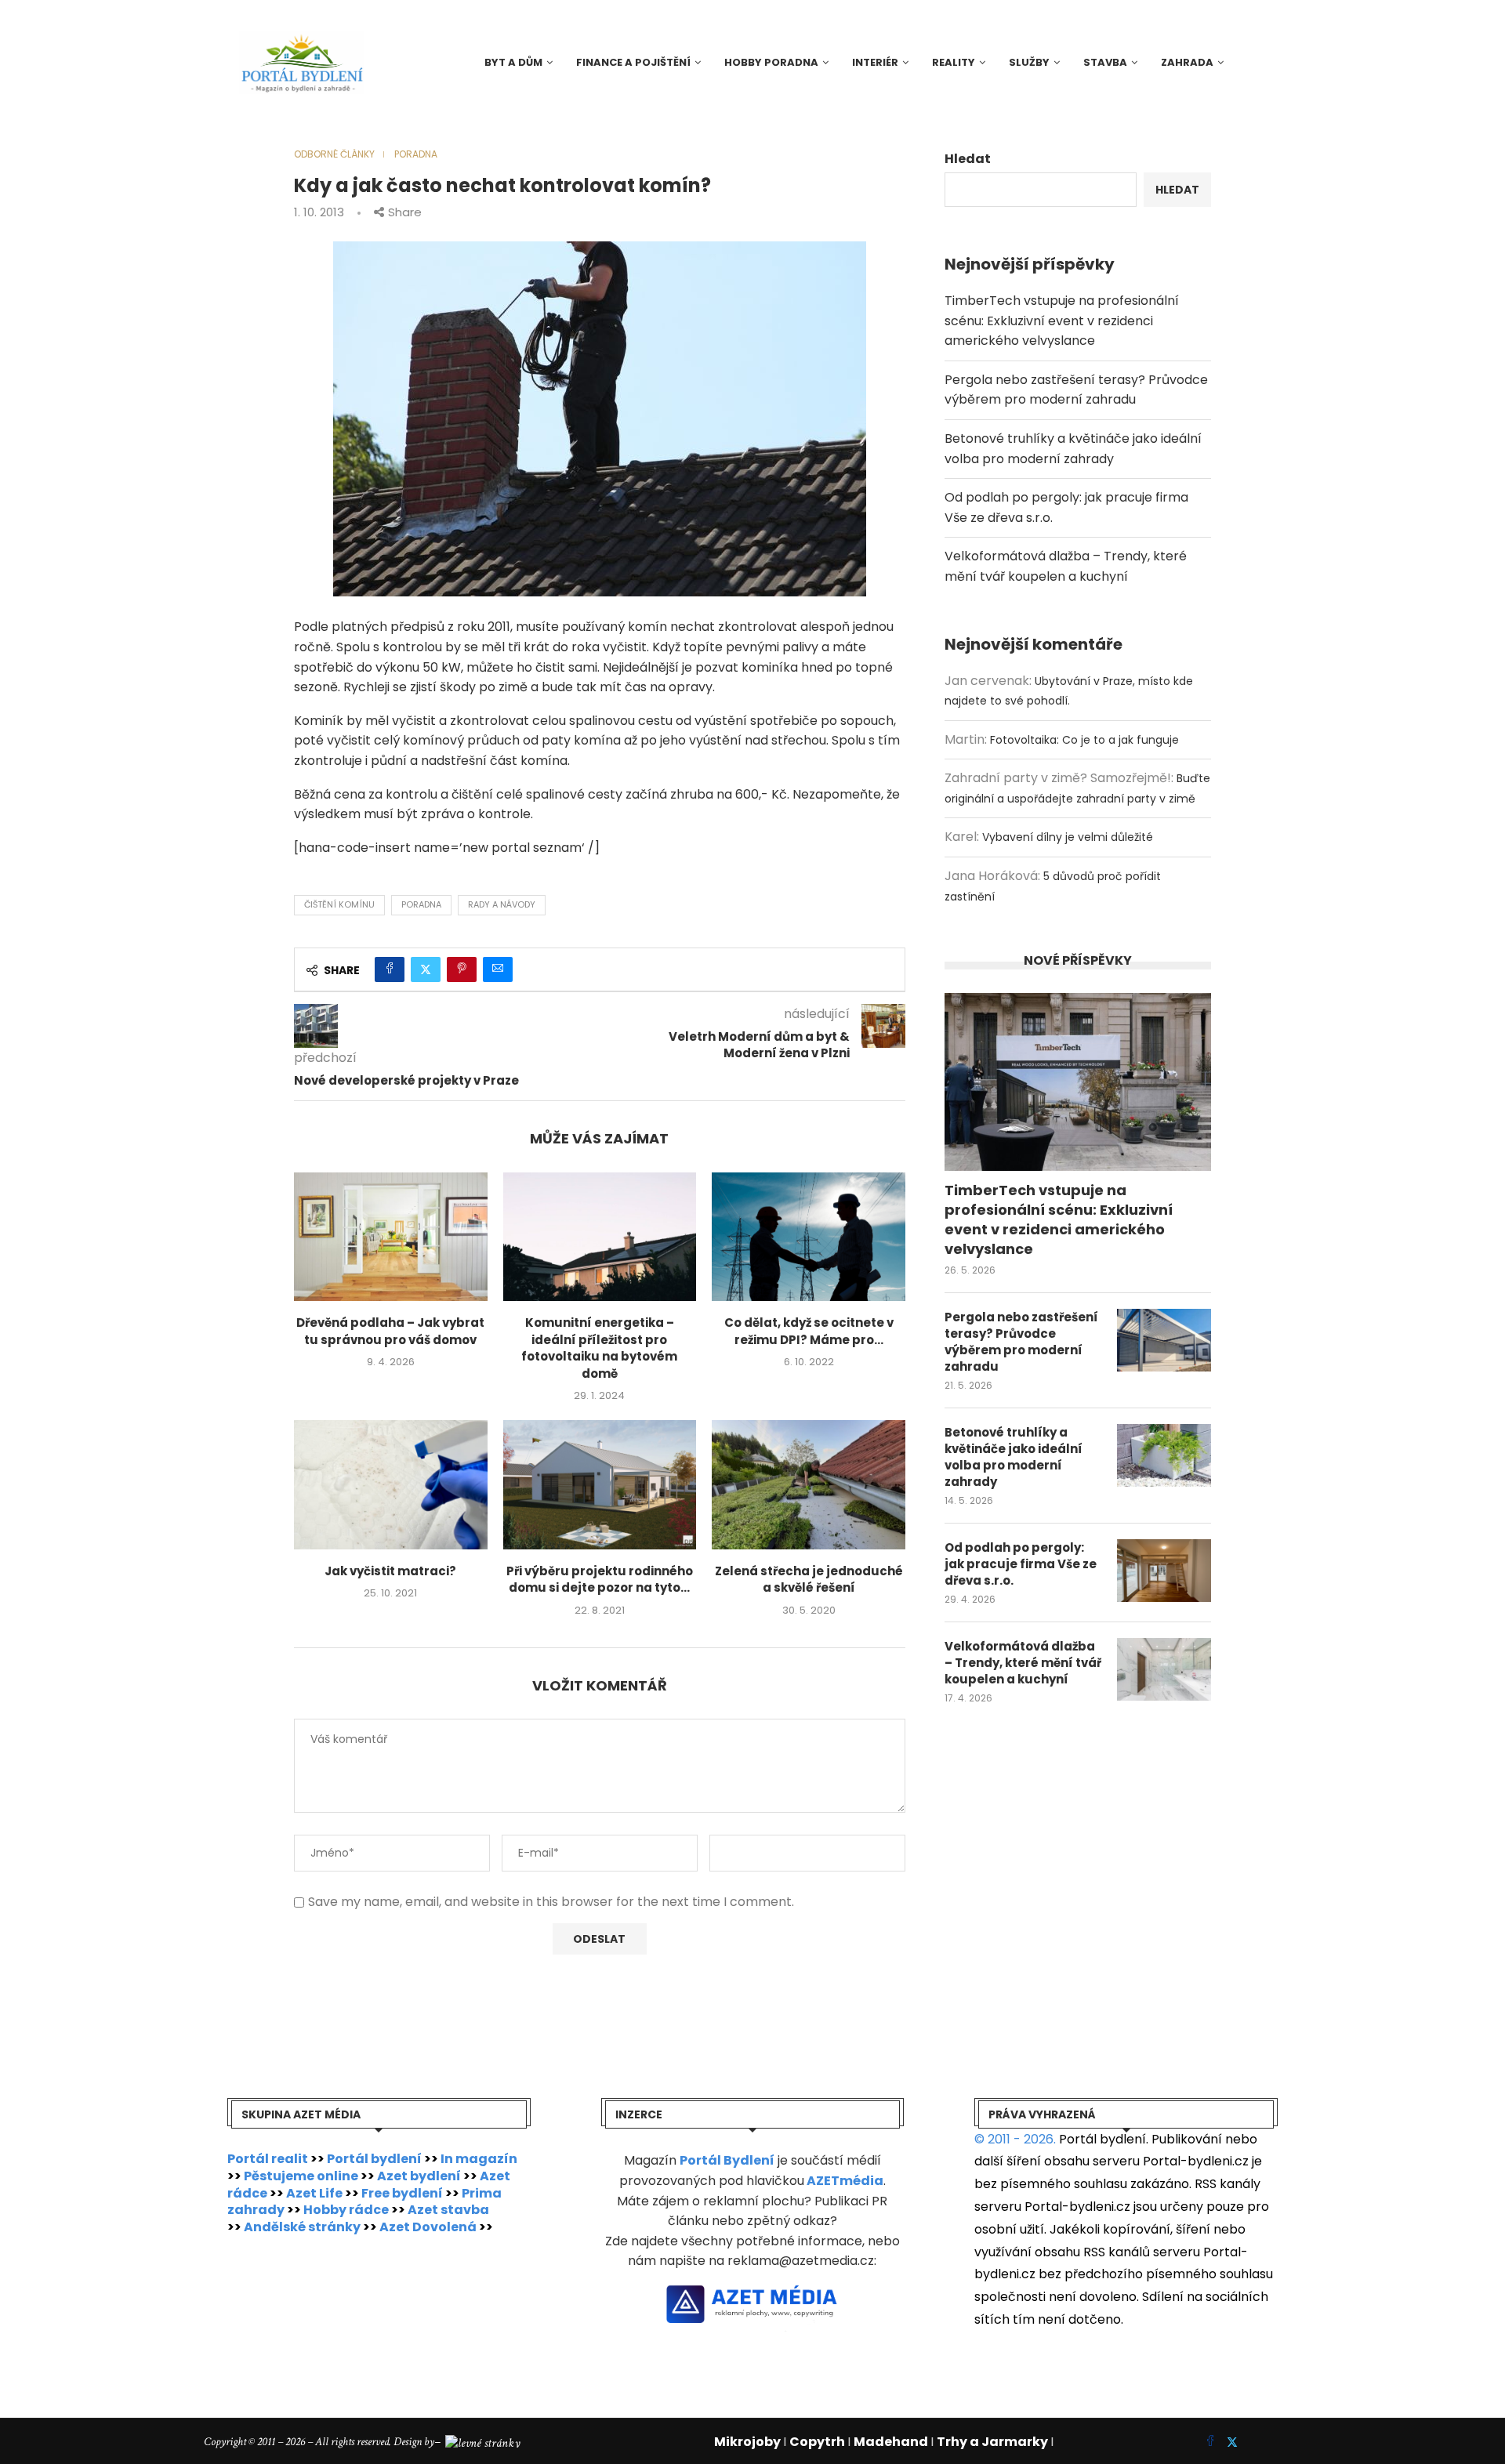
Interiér (875, 62)
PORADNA (421, 904)
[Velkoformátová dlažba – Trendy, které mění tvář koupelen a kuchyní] (1164, 1669)
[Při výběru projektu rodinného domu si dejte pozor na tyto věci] (600, 1484)
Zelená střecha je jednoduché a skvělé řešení (809, 1580)
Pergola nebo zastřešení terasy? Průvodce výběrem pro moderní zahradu (1021, 1342)
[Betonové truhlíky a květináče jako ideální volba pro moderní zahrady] (1164, 1455)
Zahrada (1187, 62)
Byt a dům (513, 62)
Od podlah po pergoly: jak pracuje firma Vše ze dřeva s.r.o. (1021, 1564)
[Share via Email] (498, 969)
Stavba (1105, 62)
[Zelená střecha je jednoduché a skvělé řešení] (809, 1484)
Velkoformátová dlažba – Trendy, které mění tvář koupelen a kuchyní (1023, 1663)
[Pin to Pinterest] (462, 969)
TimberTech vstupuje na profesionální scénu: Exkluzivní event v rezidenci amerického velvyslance (1062, 321)
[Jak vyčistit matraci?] (391, 1484)
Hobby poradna (771, 62)
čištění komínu (339, 904)
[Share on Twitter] (426, 969)
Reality (954, 62)
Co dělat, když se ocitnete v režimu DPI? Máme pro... (809, 1331)
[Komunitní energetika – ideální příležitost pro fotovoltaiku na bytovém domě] (600, 1237)
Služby (1029, 62)
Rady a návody (502, 904)
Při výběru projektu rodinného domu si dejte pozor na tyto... (600, 1580)
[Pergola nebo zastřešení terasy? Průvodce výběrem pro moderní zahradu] (1164, 1340)
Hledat (968, 159)
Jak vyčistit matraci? (390, 1571)
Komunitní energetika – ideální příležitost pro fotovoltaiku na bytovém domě (599, 1348)
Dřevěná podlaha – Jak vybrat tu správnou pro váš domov (390, 1331)
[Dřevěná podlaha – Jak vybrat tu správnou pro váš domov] (391, 1237)
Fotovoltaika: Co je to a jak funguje (1084, 740)
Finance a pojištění (633, 62)
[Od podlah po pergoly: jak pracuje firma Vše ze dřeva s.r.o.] (1164, 1571)
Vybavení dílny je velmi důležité (1068, 837)
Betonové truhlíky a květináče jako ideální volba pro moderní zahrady (1014, 1457)
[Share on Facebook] (390, 969)
